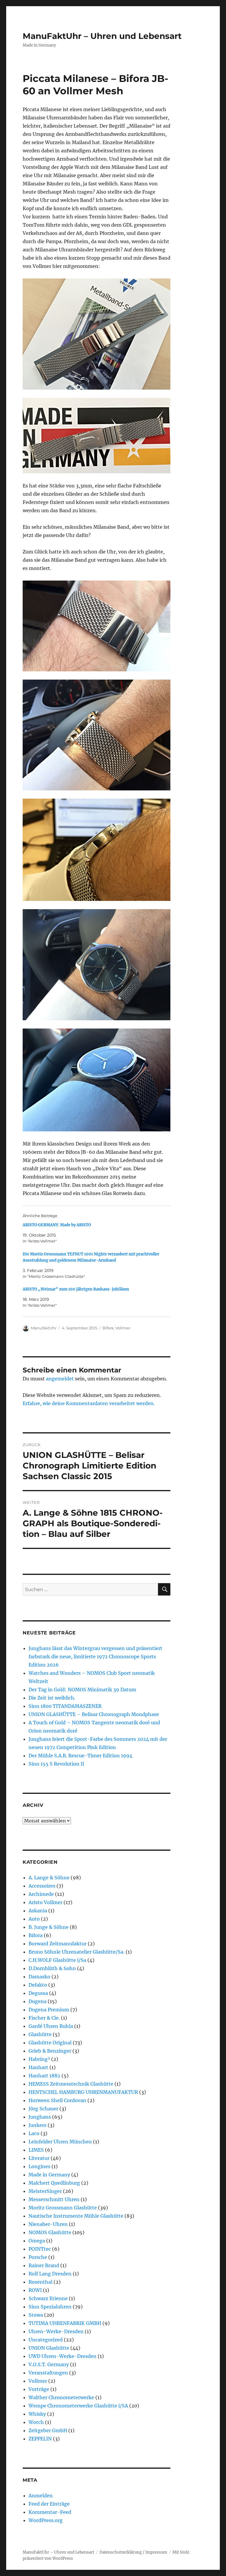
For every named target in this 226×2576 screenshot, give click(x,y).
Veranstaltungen (48, 2373)
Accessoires (42, 1886)
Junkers (38, 2125)
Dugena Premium (49, 2010)
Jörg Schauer (43, 2109)
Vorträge (39, 2389)
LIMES (36, 2150)
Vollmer (123, 1328)
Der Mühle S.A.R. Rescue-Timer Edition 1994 (80, 1756)
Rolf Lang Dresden (50, 2274)
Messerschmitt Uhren (54, 2199)
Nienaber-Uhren (48, 2224)
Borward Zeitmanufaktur (58, 1944)
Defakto (38, 1985)
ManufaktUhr (44, 1328)
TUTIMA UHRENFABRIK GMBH (65, 2323)
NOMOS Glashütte (50, 2232)
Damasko (39, 1977)
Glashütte (40, 2034)
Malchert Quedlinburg (54, 2183)
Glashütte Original (50, 2043)
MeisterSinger (45, 2191)
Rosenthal (40, 2282)
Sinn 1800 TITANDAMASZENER (65, 1706)
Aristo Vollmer (45, 1902)
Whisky (37, 2414)
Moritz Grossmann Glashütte (63, 2208)
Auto (34, 1919)
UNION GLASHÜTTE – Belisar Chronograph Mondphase (94, 1714)
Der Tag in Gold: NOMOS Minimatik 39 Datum (82, 1690)
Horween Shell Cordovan (57, 2100)
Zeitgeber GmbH (48, 2430)
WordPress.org (46, 2520)
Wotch (36, 2422)
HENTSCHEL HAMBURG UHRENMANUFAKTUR (83, 2092)
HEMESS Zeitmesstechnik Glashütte (71, 2084)
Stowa (36, 2315)
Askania (38, 1911)
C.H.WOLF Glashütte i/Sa (57, 1960)
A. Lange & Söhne (49, 1878)
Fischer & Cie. (44, 2018)
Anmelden (41, 2496)
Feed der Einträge (49, 2504)
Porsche (38, 2257)
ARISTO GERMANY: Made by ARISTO (57, 1225)
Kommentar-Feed (50, 2512)
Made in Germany (49, 2175)
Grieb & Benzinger (50, 2051)
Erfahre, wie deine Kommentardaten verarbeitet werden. (89, 1403)
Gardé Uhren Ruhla (51, 2026)
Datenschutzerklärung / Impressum (133, 2552)
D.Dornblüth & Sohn (52, 1968)
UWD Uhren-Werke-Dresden (63, 2356)
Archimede (41, 1894)
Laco (34, 2133)
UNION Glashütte (49, 2348)
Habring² (39, 2059)
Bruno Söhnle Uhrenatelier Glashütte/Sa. (77, 1952)
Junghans (40, 2117)
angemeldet (60, 1379)
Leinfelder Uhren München (60, 2142)
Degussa (38, 1993)
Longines (39, 2166)
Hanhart (38, 2067)
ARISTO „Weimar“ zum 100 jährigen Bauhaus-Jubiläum (76, 1289)
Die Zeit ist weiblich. (52, 1698)
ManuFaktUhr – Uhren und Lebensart (102, 36)
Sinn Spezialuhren (50, 2307)
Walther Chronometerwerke (61, 2397)
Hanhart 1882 (44, 2076)
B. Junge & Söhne (49, 1927)
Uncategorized (46, 2340)
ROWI (35, 2290)
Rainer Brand (44, 2265)
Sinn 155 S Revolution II (56, 1764)
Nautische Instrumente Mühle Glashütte (76, 2216)
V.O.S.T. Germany (49, 2364)
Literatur (39, 2158)
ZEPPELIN (40, 2439)
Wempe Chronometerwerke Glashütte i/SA (78, 2406)
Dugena (38, 2001)
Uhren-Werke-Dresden (56, 2331)
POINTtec (40, 2249)
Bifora (108, 1328)
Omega (37, 2241)
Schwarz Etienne (48, 2298)
